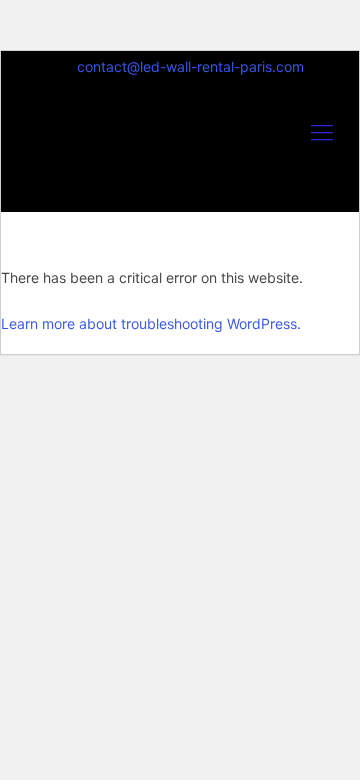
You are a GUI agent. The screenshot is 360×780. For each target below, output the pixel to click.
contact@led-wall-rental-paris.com (190, 66)
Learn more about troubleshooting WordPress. (151, 323)
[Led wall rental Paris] (180, 151)
